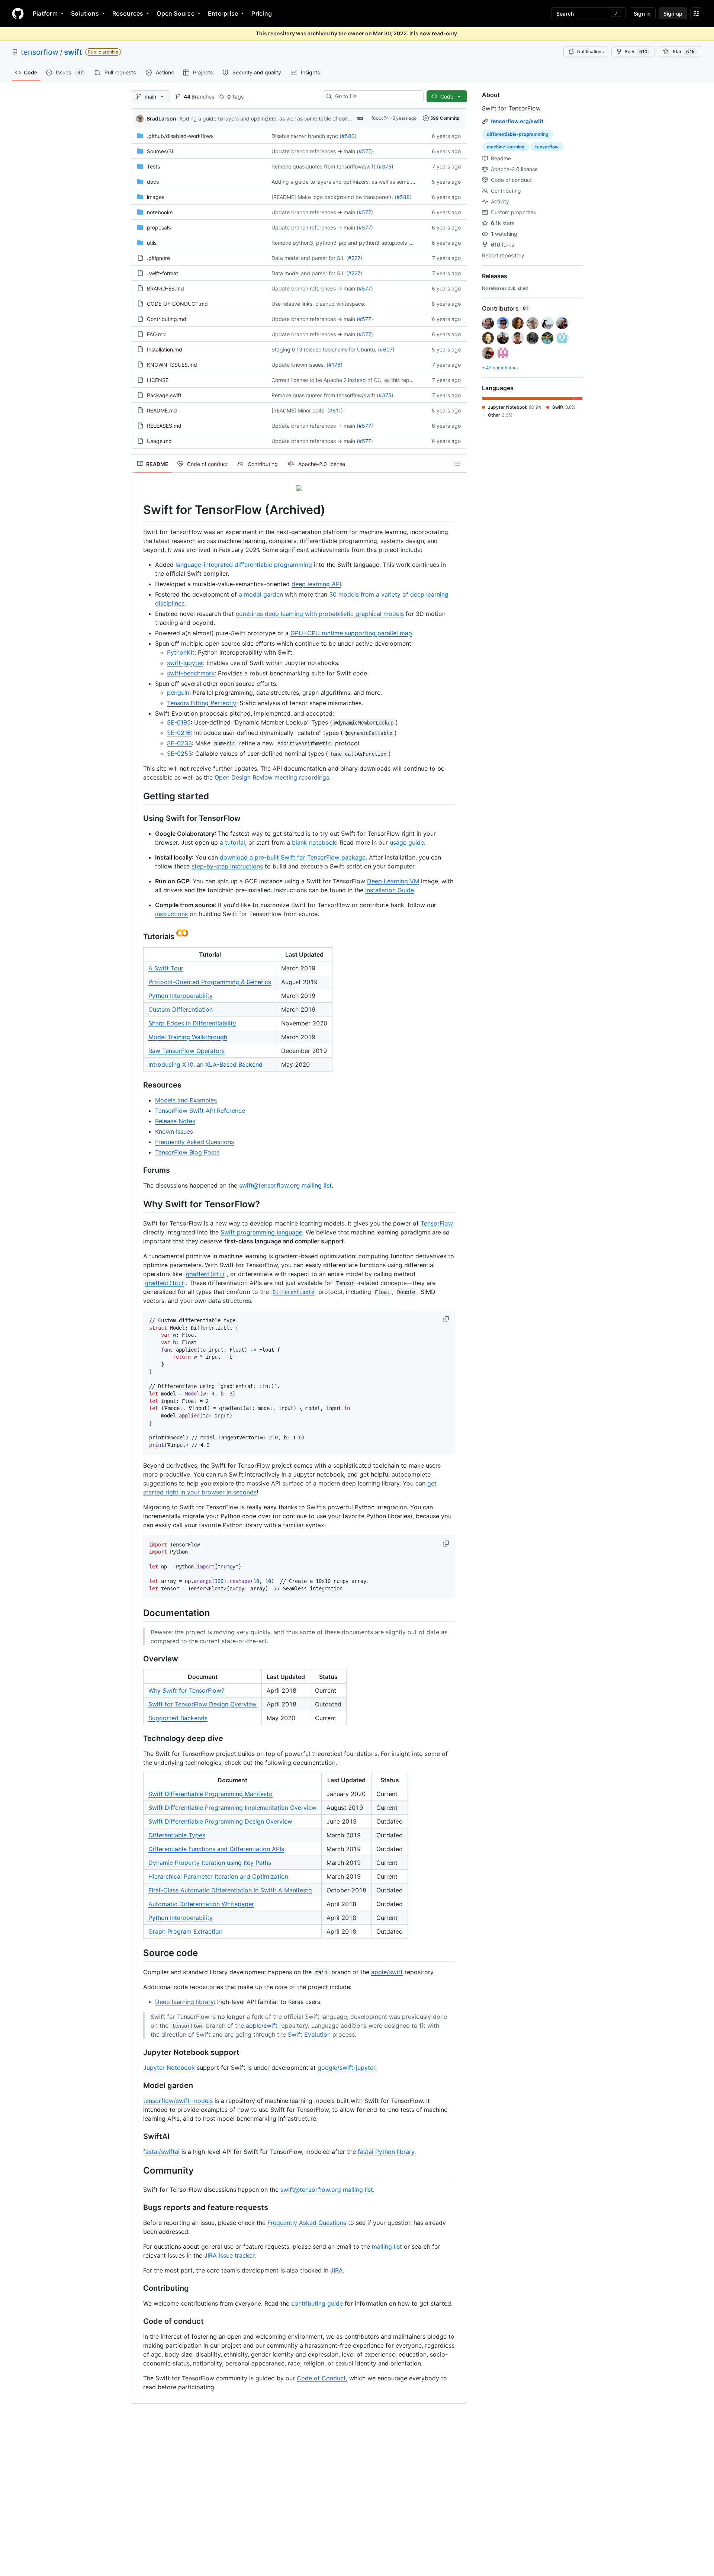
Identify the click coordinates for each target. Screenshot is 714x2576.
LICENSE (158, 380)
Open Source (176, 13)
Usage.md (159, 441)
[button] (447, 1319)
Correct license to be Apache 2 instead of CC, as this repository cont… (357, 380)
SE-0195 (179, 722)
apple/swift (387, 1972)
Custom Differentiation (181, 1009)
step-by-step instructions (227, 866)
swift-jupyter (185, 663)
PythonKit (181, 652)
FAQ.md (156, 334)
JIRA (337, 2270)
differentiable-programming (518, 134)
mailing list (387, 2246)
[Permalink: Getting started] (138, 796)
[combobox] (376, 96)
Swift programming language (261, 1232)
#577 (365, 151)
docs (153, 182)
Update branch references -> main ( (315, 151)
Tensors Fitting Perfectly (202, 703)
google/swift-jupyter (346, 2068)
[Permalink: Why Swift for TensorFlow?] (138, 1204)
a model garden (261, 594)
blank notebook (314, 842)
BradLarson (161, 118)
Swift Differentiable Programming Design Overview (220, 1821)
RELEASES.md (164, 426)
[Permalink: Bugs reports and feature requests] (138, 2208)
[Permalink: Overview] (138, 1659)
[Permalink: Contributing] (138, 2288)
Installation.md (165, 349)
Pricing (262, 13)
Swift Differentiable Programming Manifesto (210, 1794)
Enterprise (223, 13)
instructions (171, 914)
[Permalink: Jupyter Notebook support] (138, 2052)
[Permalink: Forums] (138, 1170)
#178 (335, 365)
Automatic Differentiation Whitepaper (201, 1904)
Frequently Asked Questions (194, 1142)
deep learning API (316, 584)
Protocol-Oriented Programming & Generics (210, 982)
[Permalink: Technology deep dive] (138, 1738)
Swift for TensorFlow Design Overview (202, 1704)
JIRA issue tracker (229, 2255)
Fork (636, 52)
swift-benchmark (191, 673)
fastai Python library (386, 2152)
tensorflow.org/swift (517, 121)
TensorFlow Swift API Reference (200, 1111)
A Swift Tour (166, 968)
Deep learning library (184, 2002)
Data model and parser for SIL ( (310, 258)
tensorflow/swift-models (178, 2101)
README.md (162, 410)
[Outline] (457, 464)
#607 (386, 349)
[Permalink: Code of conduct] (138, 2322)
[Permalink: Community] (138, 2170)
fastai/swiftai (161, 2152)
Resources (128, 13)
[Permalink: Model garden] (138, 2085)
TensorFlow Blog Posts (187, 1152)
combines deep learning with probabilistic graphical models (320, 614)
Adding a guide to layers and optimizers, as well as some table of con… (266, 118)
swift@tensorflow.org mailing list (285, 1185)
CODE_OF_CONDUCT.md (177, 304)
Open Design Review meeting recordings (272, 777)
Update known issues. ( (300, 365)
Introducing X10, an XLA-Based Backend (205, 1064)
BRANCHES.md (165, 288)
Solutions (85, 13)
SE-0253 (179, 754)
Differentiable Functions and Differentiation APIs (216, 1849)
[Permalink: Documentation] (138, 1613)
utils (152, 243)
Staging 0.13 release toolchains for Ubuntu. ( (326, 349)
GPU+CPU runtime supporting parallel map (351, 633)
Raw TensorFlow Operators (186, 1051)
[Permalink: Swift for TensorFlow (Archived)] (138, 510)
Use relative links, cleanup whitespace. (319, 304)
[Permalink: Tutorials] (138, 934)
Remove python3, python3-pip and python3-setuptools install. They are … (362, 243)
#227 (354, 258)
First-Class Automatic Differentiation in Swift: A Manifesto (230, 1890)
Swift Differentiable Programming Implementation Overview (232, 1808)
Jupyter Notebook (169, 2068)
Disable (280, 136)
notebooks (160, 212)
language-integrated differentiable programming (244, 565)
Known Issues (174, 1131)
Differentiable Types (177, 1835)
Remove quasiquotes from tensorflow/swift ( (325, 166)
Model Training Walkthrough (188, 1037)
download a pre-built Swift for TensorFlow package (293, 857)
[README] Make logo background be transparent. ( (334, 197)
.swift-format (163, 273)
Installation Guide (390, 890)
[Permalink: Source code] (138, 1953)
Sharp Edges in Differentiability (192, 1023)
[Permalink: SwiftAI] (138, 2136)
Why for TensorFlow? (186, 1690)
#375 (385, 166)
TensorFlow (437, 1223)
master (299, 136)
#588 (403, 197)
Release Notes (175, 1121)
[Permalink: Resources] (138, 1085)
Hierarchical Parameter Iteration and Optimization (218, 1876)
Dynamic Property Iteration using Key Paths (210, 1863)
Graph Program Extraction (185, 1931)
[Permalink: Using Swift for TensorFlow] (138, 818)
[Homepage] (18, 13)
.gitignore (158, 258)
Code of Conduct (321, 2378)
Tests (153, 166)
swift (73, 52)
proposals (159, 227)
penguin (178, 693)
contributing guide (317, 2303)
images (156, 197)
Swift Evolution (309, 2034)
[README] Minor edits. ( (300, 410)
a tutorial (232, 842)
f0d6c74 (380, 118)
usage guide (407, 842)
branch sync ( (325, 136)
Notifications (590, 52)
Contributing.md (167, 319)
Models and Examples (186, 1100)
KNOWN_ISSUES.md (172, 365)
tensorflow (40, 52)
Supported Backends (178, 1718)
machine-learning (506, 147)
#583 (348, 136)
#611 (335, 410)
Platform (45, 13)
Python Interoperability (181, 996)
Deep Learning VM (393, 881)
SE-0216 (179, 733)
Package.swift (164, 395)
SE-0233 (179, 743)
